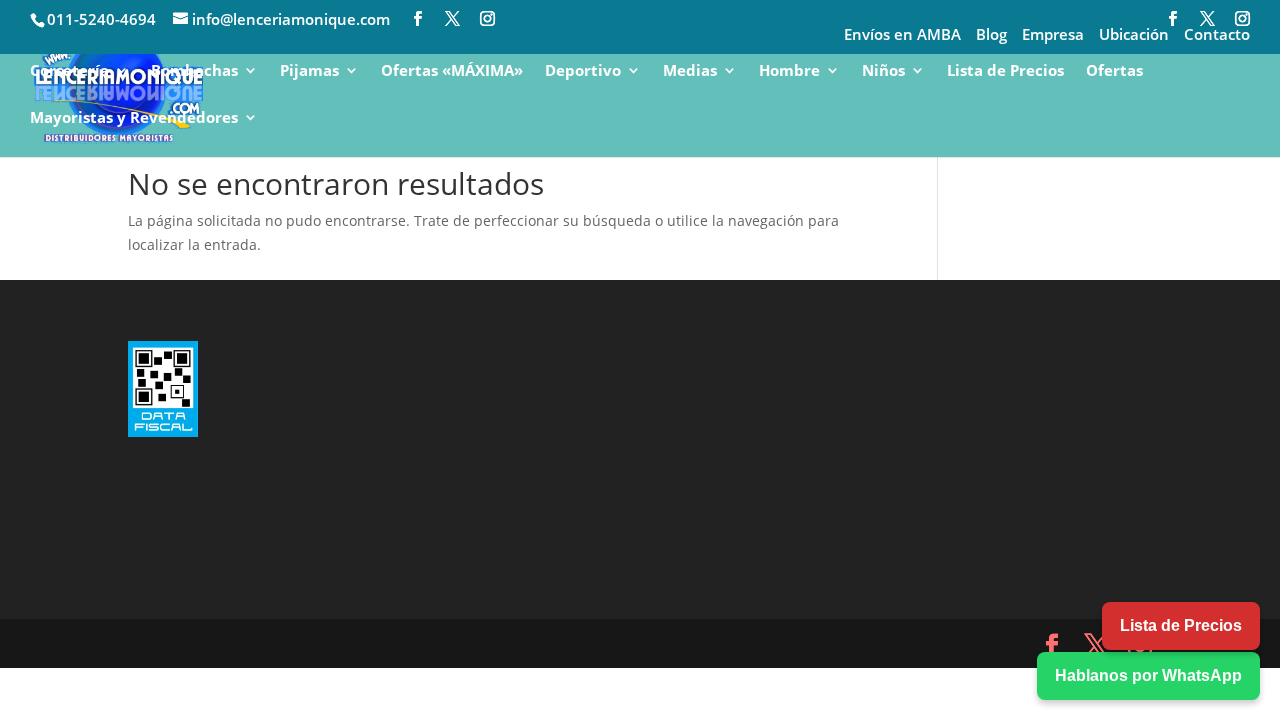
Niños (883, 71)
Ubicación (1134, 35)
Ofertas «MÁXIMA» (452, 71)
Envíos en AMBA (902, 35)
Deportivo (583, 71)
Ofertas (1114, 71)
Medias (690, 71)
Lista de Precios (1005, 71)
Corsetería (69, 71)
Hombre (789, 71)
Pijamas (309, 71)
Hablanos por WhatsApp (1148, 675)
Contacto (1217, 35)
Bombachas (194, 71)
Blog (991, 35)
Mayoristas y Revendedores (134, 118)
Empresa (1053, 35)
